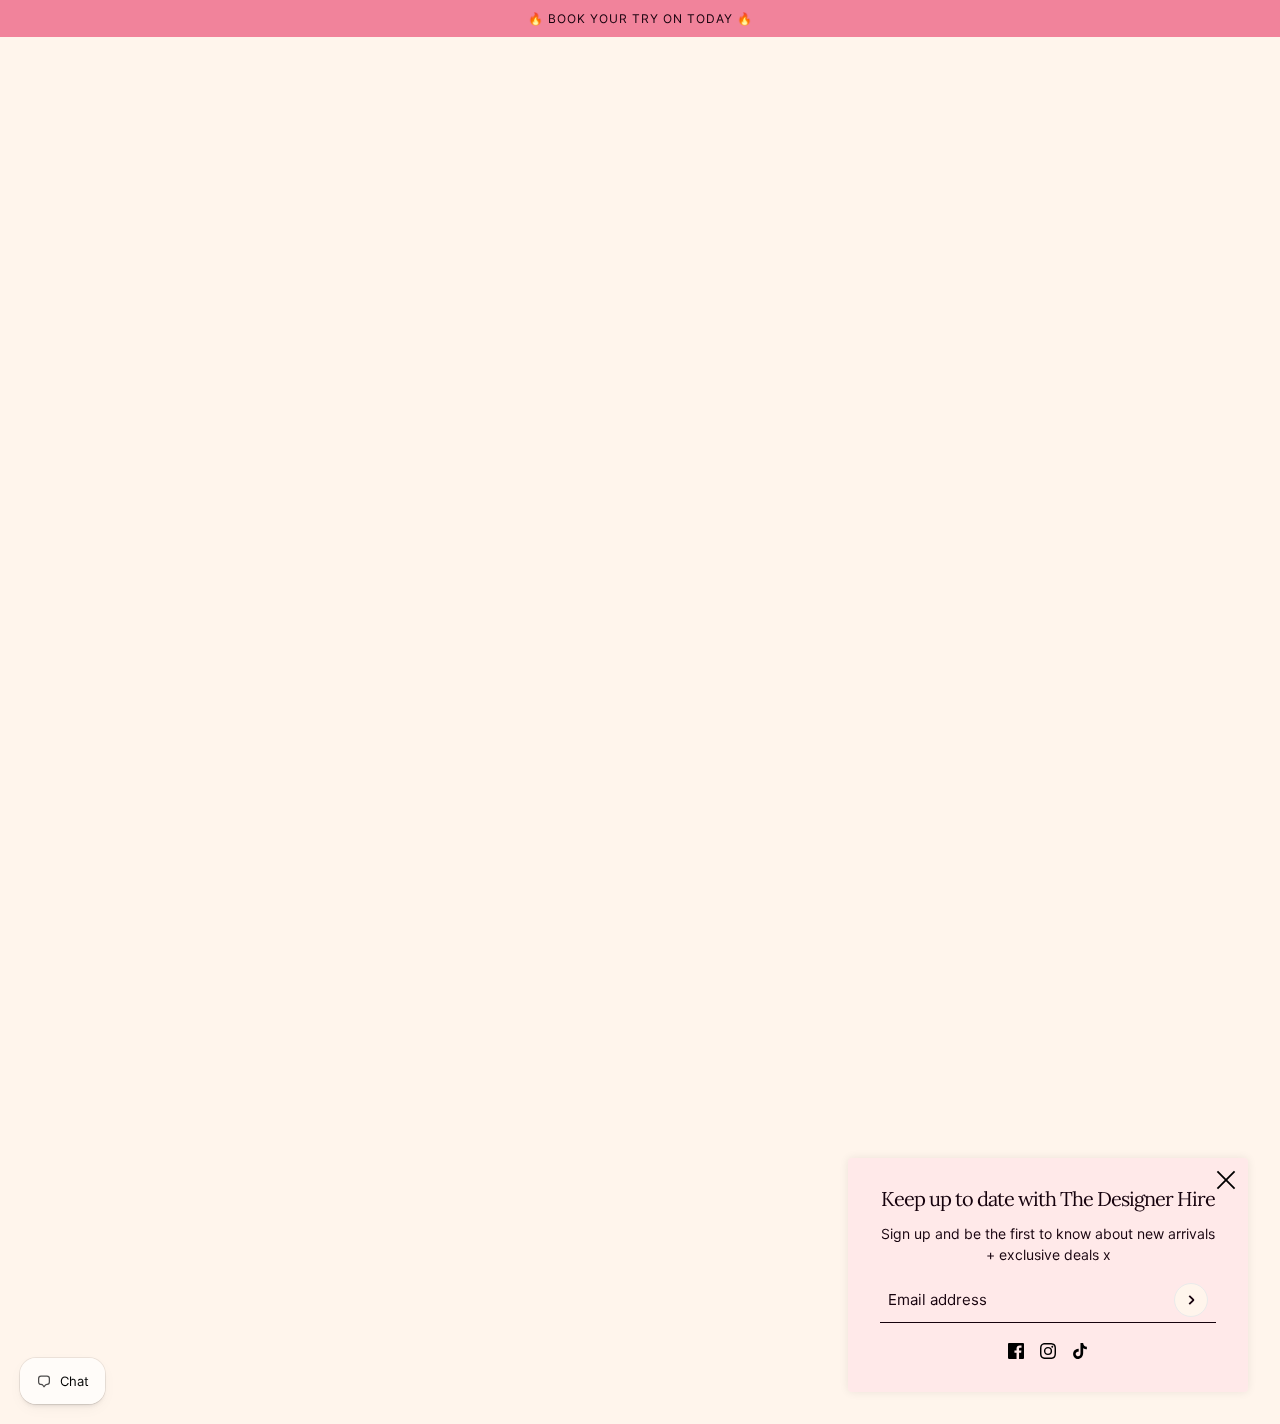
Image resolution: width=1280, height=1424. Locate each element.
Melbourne (1121, 1109)
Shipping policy (604, 1256)
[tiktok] (1080, 1349)
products (796, 344)
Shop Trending (602, 1067)
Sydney (1112, 1130)
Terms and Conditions (625, 1172)
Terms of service (608, 1235)
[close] (1226, 1180)
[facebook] (1016, 1349)
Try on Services (604, 1025)
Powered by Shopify (640, 1353)
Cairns (1107, 1067)
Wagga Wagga (1135, 1151)
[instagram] (1048, 1349)
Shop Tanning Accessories (640, 1088)
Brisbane (1115, 1046)
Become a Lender (611, 1109)
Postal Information (613, 1151)
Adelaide (1115, 1025)
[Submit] (1191, 1300)
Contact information (618, 1277)
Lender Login (597, 1130)
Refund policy (599, 1193)
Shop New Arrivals (614, 1046)
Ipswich (1112, 1088)
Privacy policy (600, 1214)
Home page (590, 344)
